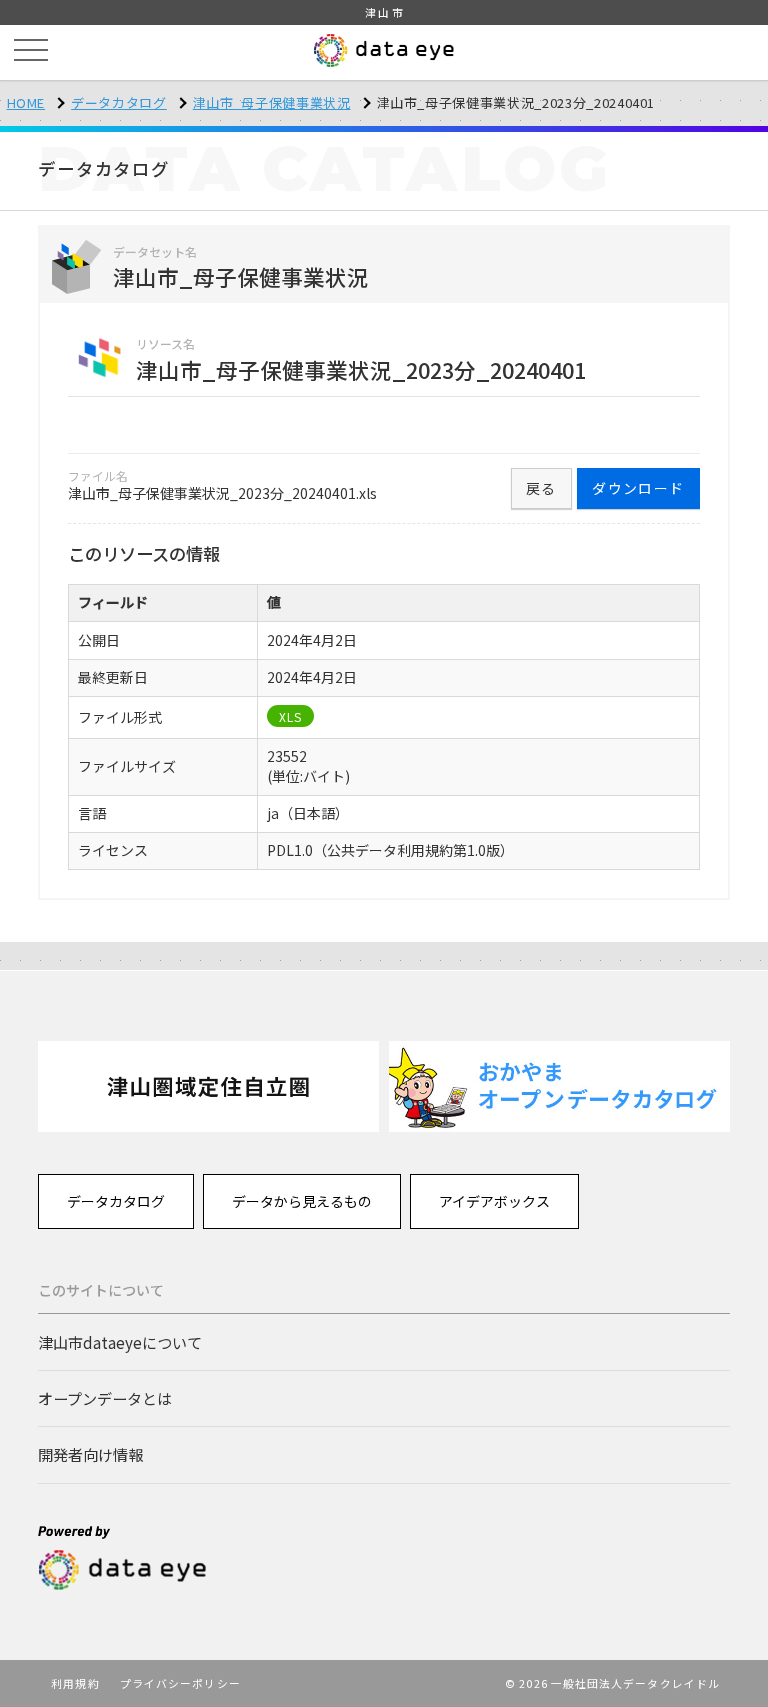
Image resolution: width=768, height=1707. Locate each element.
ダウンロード (638, 488)
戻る (541, 488)
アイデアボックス (494, 1201)
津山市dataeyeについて (120, 1342)
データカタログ (119, 102)
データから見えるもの (302, 1201)
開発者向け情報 (90, 1454)
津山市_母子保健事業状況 (272, 102)
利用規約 (75, 1683)
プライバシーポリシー (180, 1683)
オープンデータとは (105, 1398)
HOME (26, 102)
